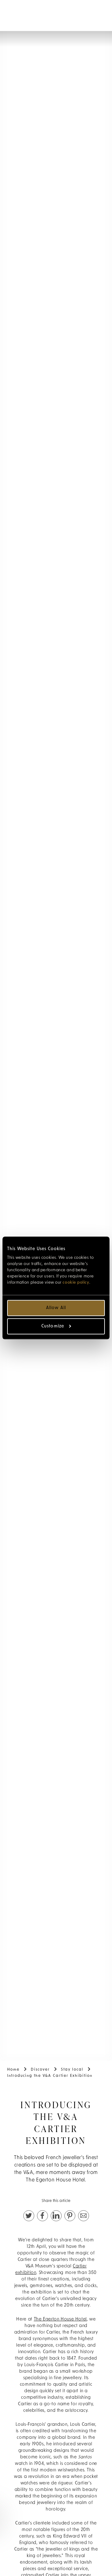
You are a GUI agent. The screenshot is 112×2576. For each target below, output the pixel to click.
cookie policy (76, 1283)
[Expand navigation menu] (11, 12)
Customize (53, 1326)
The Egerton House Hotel (61, 2319)
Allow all (56, 1308)
